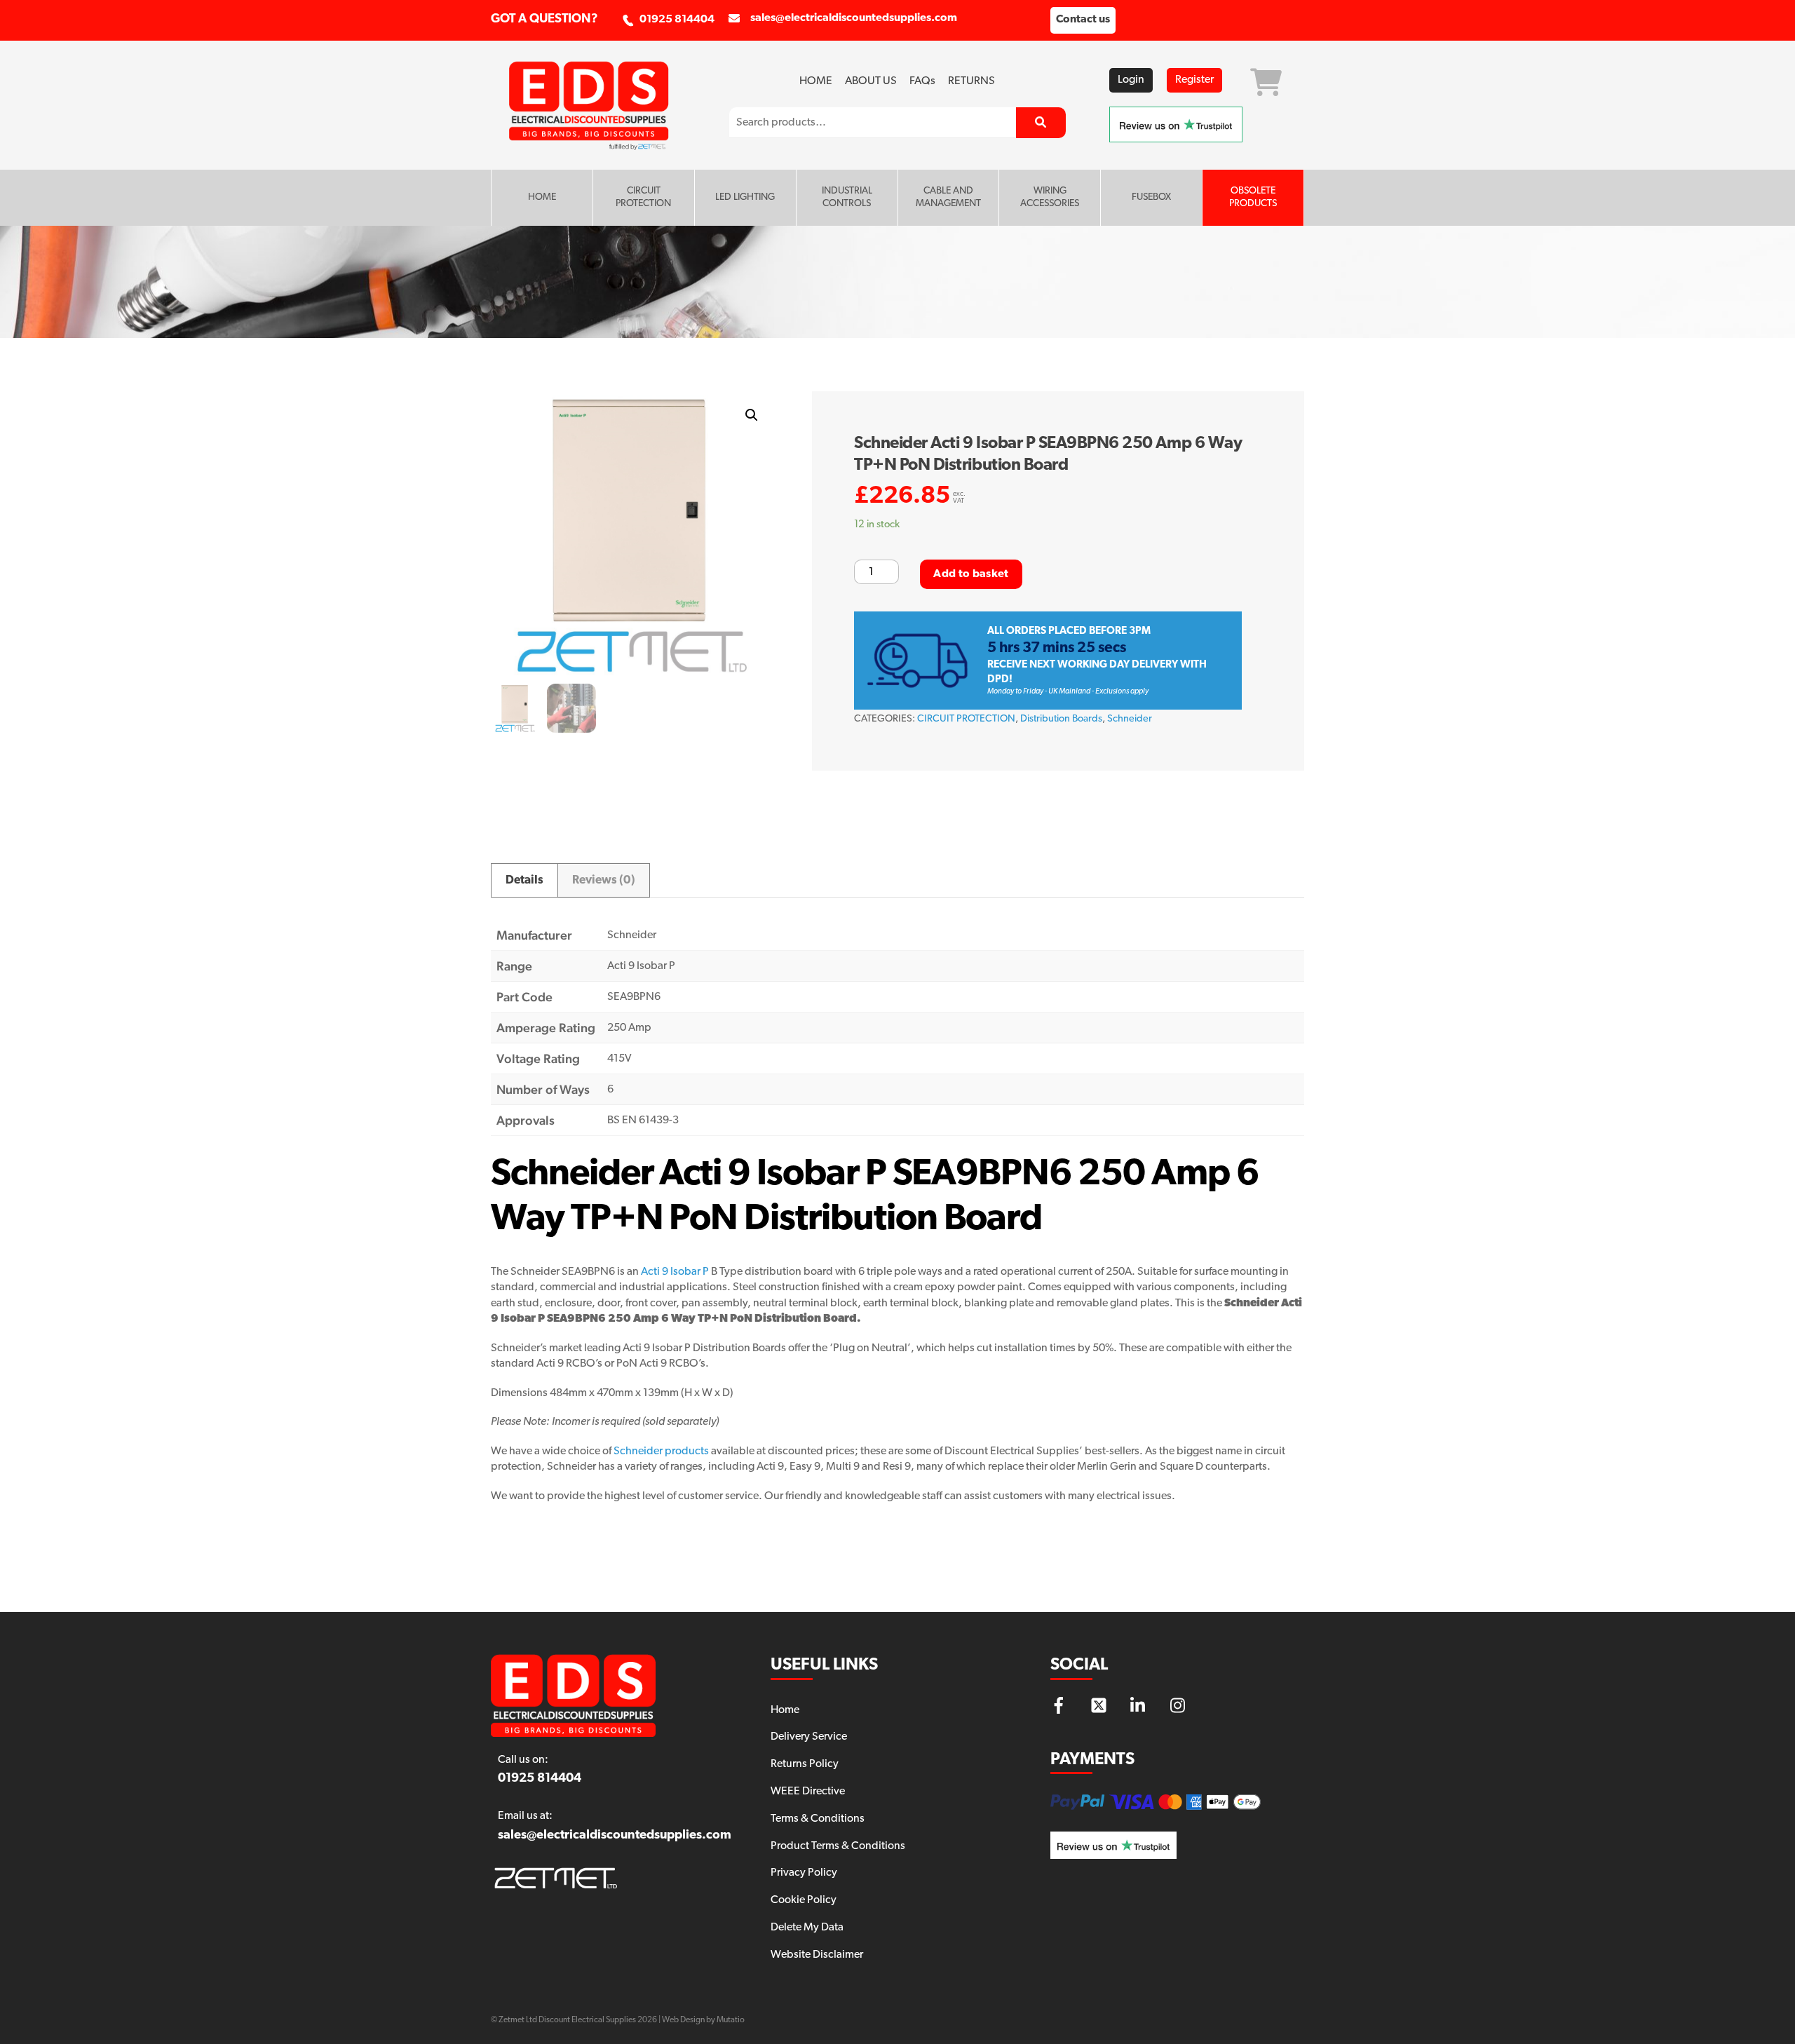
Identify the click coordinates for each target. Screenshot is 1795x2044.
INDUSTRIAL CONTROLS (847, 197)
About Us (871, 81)
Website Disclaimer (817, 1955)
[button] (752, 415)
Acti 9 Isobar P (675, 1272)
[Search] (1041, 123)
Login (1131, 80)
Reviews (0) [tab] (604, 880)
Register (1194, 80)
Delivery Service (809, 1737)
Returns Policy (805, 1764)
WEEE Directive (808, 1792)
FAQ (922, 81)
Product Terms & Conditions (838, 1846)
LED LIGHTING (745, 197)
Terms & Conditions (818, 1819)
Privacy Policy (804, 1873)
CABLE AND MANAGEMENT (948, 197)
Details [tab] (524, 880)
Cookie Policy (804, 1900)
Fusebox (1151, 197)
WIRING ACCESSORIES (1050, 197)
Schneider (1130, 719)
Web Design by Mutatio (703, 2020)
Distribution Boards (1061, 719)
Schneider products (661, 1451)
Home (816, 81)
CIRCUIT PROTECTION (643, 197)
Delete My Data (807, 1928)
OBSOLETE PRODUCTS (1253, 197)
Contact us (1083, 20)
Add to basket (971, 574)
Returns (971, 81)
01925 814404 (677, 20)
